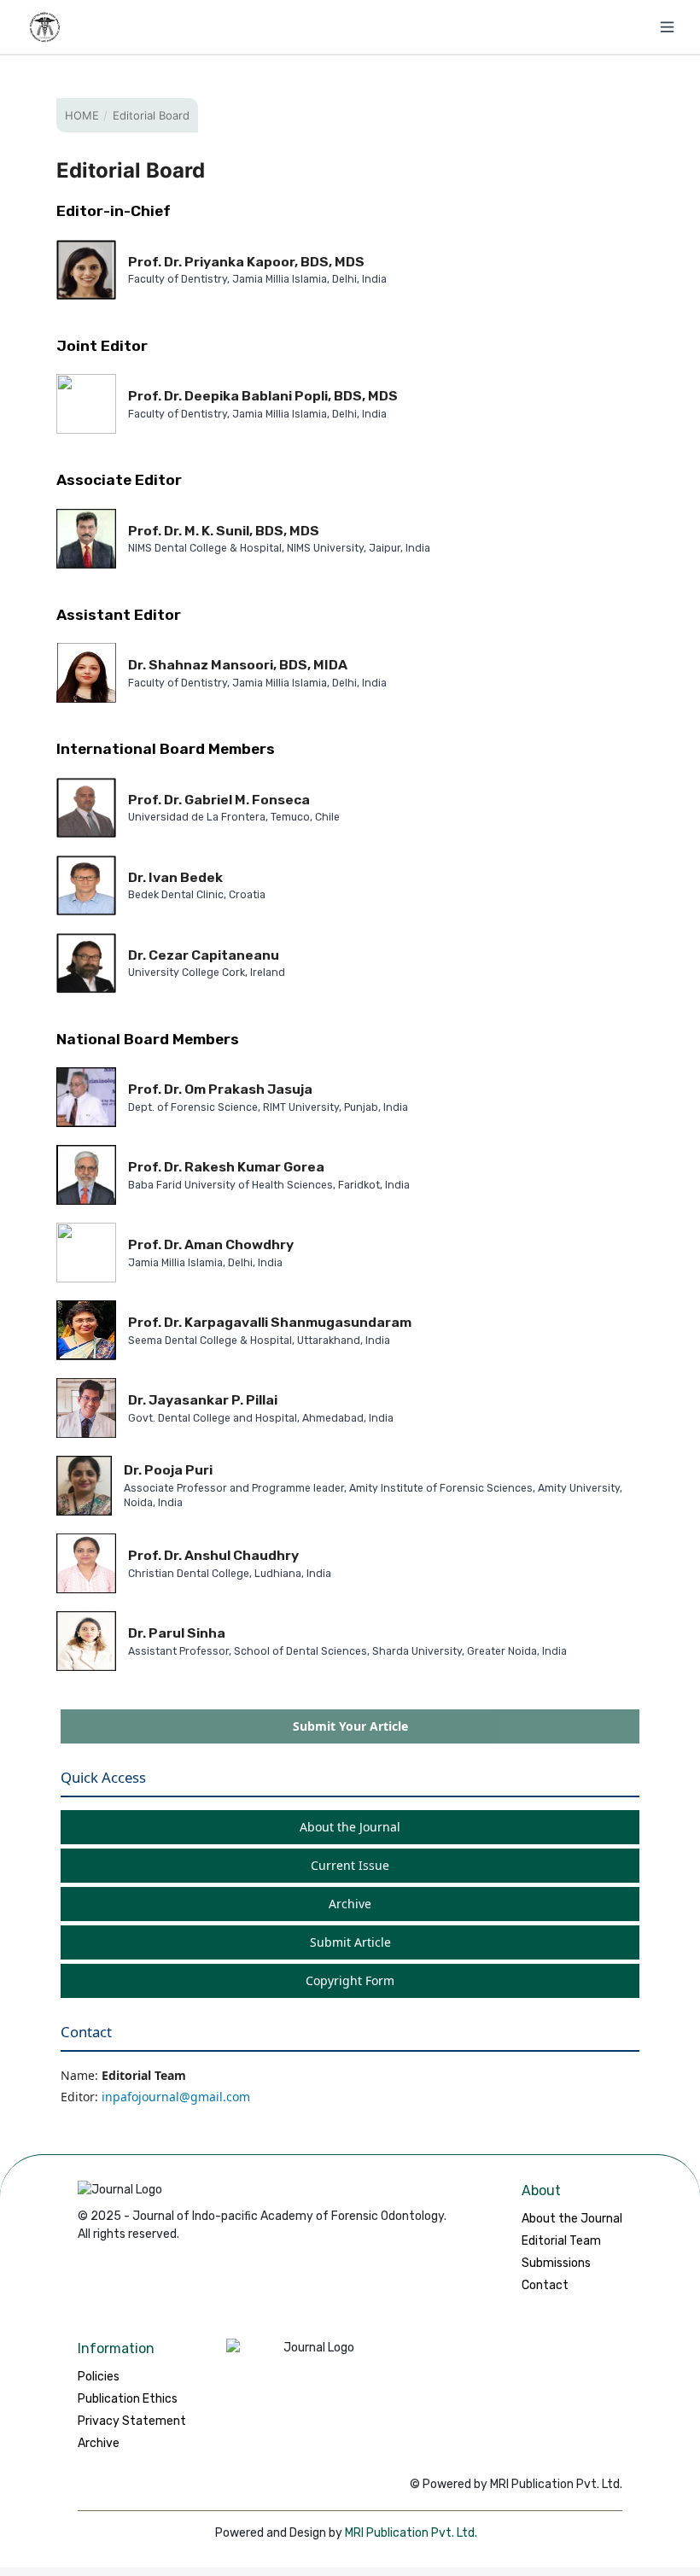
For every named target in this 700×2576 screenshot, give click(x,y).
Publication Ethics (128, 2399)
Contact (545, 2285)
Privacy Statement (132, 2421)
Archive (350, 1904)
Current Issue (350, 1865)
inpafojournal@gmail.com (176, 2097)
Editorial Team (561, 2241)
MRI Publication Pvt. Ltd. (411, 2533)
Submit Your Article (350, 1726)
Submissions (556, 2263)
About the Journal (350, 1827)
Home (82, 115)
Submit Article (350, 1942)
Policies (99, 2377)
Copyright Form (350, 1980)
